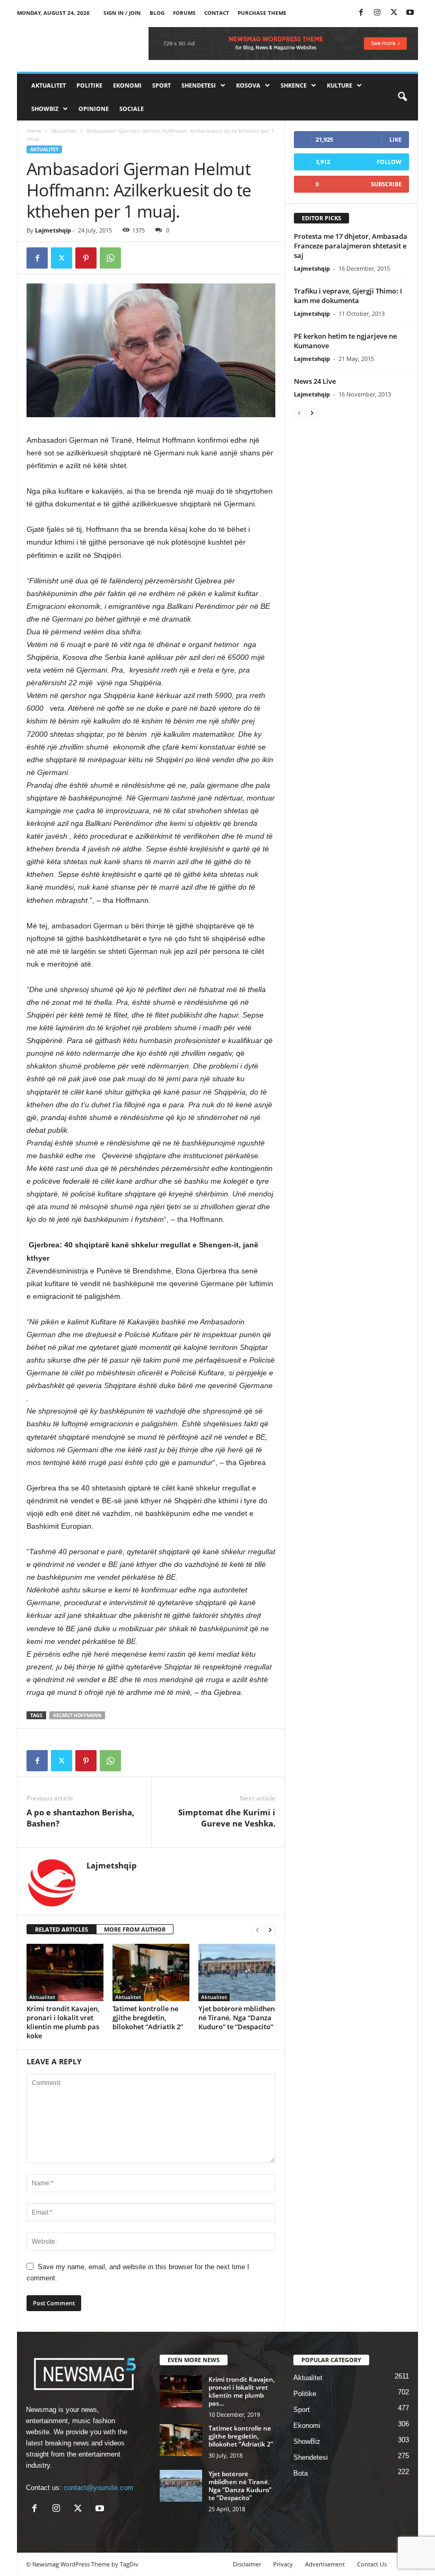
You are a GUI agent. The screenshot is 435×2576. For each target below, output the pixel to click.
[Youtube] (410, 13)
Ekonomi (127, 85)
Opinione (94, 109)
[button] (402, 97)
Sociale (132, 109)
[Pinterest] (86, 258)
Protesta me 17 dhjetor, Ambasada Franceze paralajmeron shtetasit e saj (351, 246)
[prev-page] (257, 1930)
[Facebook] (361, 13)
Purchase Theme (262, 13)
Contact (217, 13)
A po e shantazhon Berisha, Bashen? (80, 1818)
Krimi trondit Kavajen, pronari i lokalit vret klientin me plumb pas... (242, 2391)
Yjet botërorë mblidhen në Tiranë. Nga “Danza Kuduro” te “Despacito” (237, 2018)
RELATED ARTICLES (62, 1929)
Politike (89, 85)
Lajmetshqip (53, 230)
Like (395, 139)
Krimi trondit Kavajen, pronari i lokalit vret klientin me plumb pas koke (63, 2022)
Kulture (340, 85)
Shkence (294, 85)
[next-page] (270, 1930)
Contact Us (372, 2564)
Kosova (248, 85)
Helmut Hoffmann (77, 1715)
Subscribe (386, 184)
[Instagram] (377, 13)
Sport (162, 85)
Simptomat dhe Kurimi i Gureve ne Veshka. (227, 1818)
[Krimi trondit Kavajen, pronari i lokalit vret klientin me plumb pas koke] (65, 1972)
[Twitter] (394, 13)
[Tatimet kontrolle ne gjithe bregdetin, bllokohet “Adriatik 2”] (151, 1972)
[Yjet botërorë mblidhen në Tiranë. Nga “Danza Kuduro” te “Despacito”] (237, 1972)
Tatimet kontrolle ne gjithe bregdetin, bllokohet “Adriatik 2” (148, 2018)
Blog (157, 13)
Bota (301, 2473)
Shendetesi (199, 85)
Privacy (283, 2564)
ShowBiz (45, 109)
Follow (389, 162)
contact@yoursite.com (98, 2488)
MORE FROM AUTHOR (135, 1929)
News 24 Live (315, 381)
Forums (184, 13)
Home (34, 131)
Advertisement (325, 2564)
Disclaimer (247, 2564)
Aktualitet (49, 85)
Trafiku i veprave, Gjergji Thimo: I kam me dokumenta (348, 296)
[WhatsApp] (110, 258)
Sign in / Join (122, 13)
